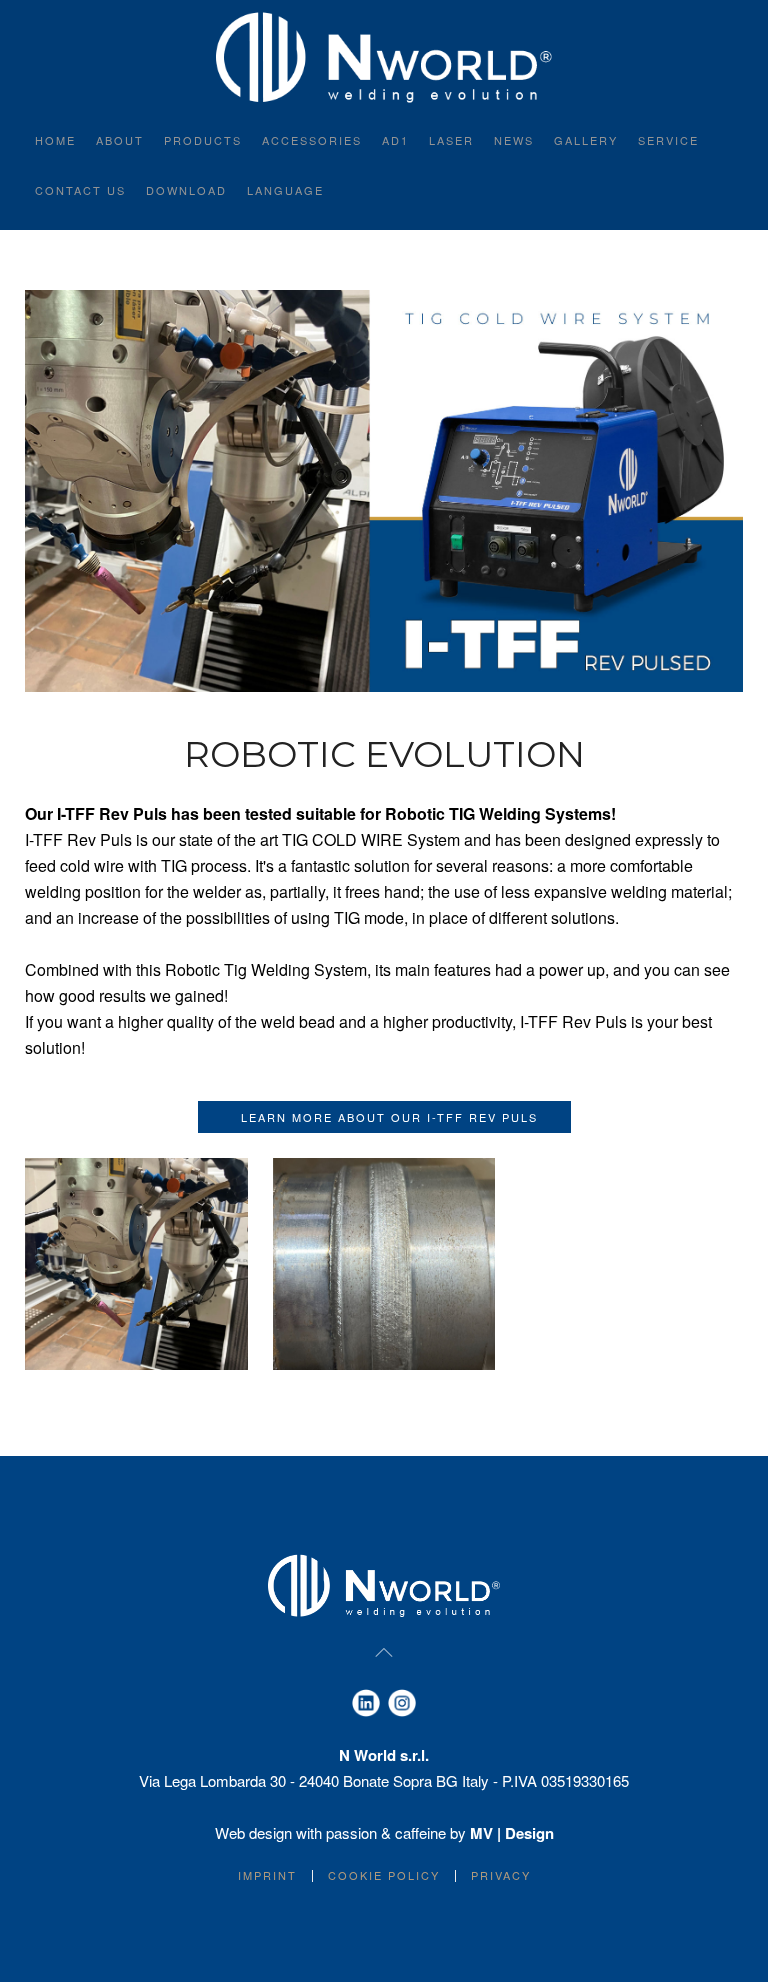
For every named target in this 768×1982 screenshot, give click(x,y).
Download (186, 190)
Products (203, 140)
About (120, 140)
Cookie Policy (384, 1875)
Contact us (80, 190)
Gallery (586, 140)
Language (285, 190)
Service (668, 140)
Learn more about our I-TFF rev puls (384, 1117)
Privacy (501, 1875)
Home (55, 140)
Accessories (312, 140)
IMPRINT (267, 1875)
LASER (451, 140)
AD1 (395, 140)
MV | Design (512, 1833)
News (514, 140)
